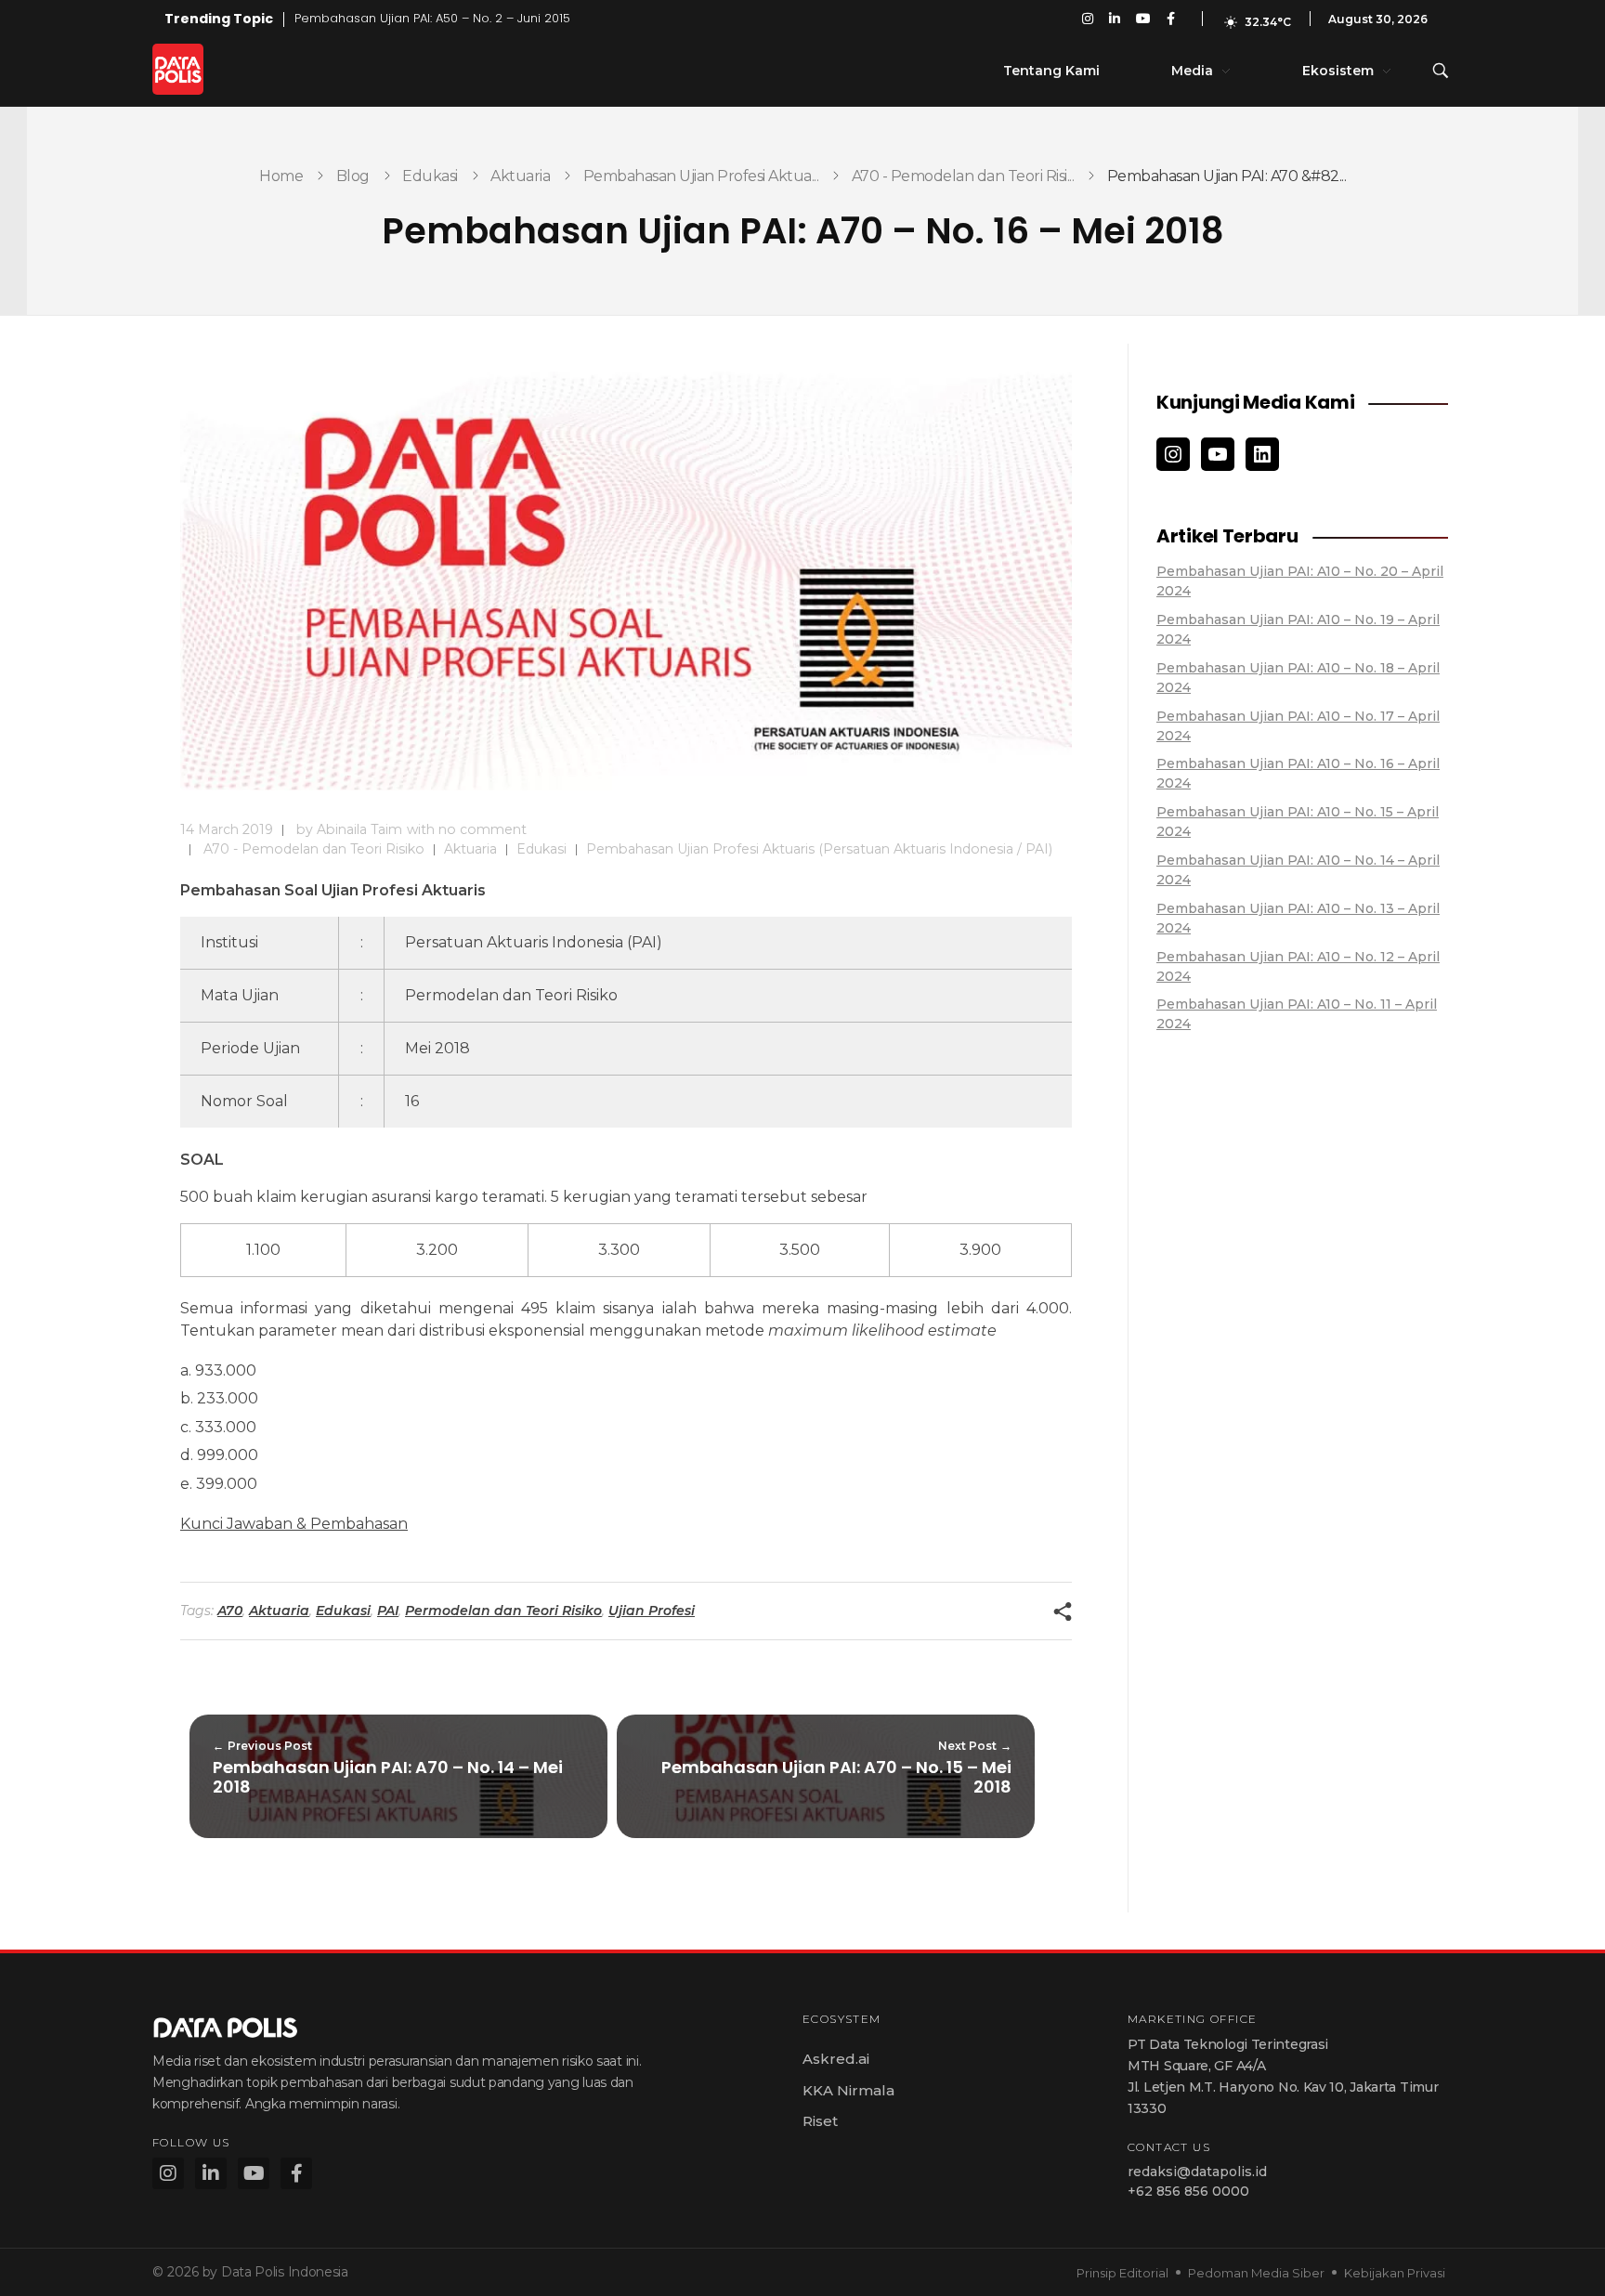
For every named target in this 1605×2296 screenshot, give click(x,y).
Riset (820, 2121)
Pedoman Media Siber (1256, 2273)
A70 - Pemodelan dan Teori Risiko (314, 849)
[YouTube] (1218, 454)
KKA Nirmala (848, 2090)
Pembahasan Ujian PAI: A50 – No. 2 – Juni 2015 (432, 18)
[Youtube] (254, 2173)
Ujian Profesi (652, 1611)
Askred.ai (836, 2059)
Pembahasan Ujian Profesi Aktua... (701, 176)
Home (281, 176)
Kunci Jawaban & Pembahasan (294, 1524)
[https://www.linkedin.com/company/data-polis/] (1262, 454)
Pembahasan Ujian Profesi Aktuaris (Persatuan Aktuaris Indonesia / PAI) (819, 849)
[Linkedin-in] (211, 2173)
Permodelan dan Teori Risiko (503, 1611)
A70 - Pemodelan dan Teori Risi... (963, 176)
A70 (230, 1611)
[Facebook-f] (296, 2173)
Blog (353, 176)
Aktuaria (520, 176)
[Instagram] (1173, 454)
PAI (388, 1611)
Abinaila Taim (359, 829)
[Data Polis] (199, 69)
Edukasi (430, 176)
